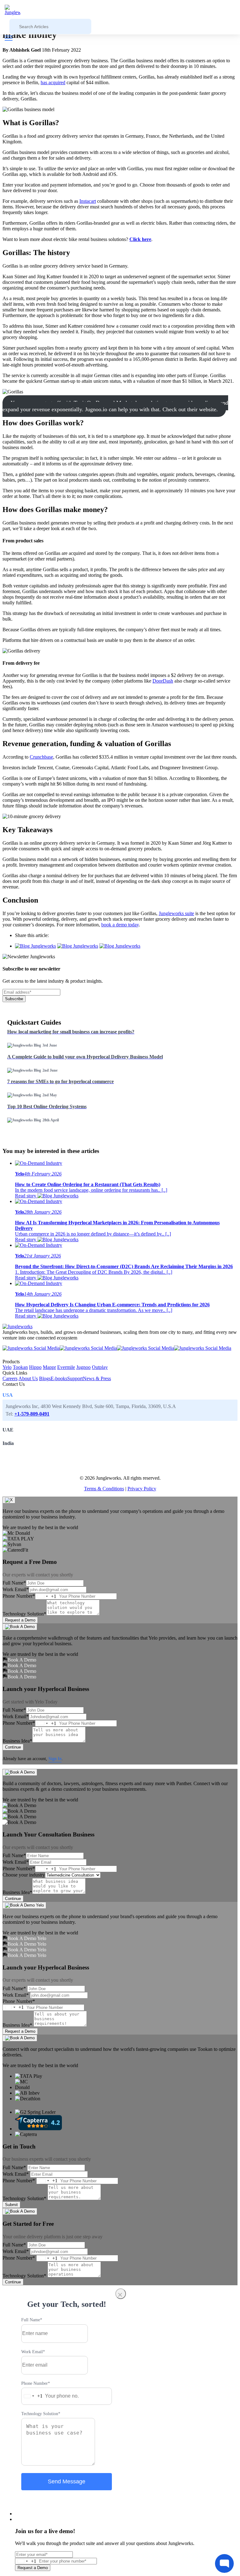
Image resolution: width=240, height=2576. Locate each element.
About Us (28, 1378)
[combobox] (46, 1596)
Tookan (20, 1367)
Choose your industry (24, 1875)
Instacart (88, 201)
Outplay (100, 1367)
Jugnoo (83, 1367)
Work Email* (16, 1589)
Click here (140, 239)
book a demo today (120, 925)
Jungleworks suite (176, 913)
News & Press (97, 1378)
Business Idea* (17, 1741)
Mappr (49, 1367)
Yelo (7, 1367)
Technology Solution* (24, 1614)
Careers (10, 1378)
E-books (59, 1378)
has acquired (53, 82)
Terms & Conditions (104, 1489)
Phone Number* (19, 1596)
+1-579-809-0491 (32, 1414)
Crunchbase (41, 757)
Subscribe (14, 999)
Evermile (66, 1367)
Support (75, 1378)
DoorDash (163, 681)
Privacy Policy (142, 1489)
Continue (13, 1747)
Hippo (35, 1367)
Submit (11, 2205)
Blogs (45, 1378)
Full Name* (14, 1583)
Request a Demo (20, 1620)
